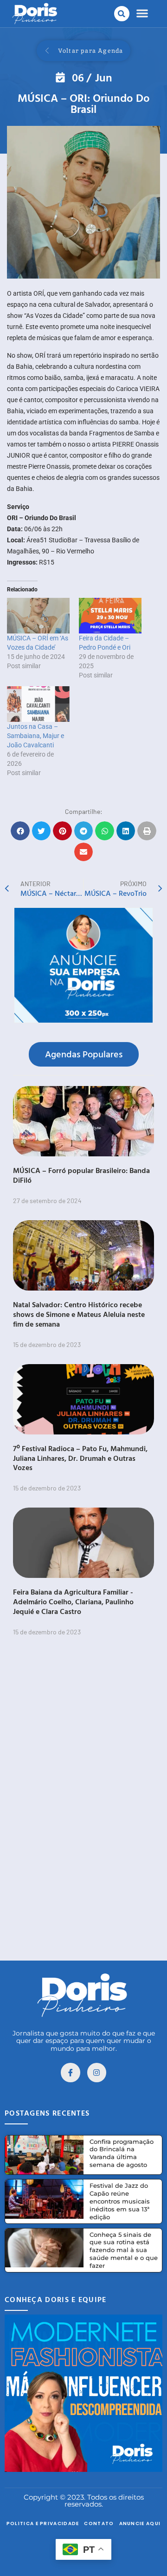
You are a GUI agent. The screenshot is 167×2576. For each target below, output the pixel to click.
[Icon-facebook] (71, 2073)
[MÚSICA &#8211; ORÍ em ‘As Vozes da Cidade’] (38, 616)
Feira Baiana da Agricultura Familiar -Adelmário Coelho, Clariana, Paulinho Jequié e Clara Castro (73, 1601)
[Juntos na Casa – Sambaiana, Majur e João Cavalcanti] (38, 704)
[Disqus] (83, 1809)
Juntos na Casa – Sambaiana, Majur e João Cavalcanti (35, 736)
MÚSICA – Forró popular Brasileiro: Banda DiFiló (81, 1175)
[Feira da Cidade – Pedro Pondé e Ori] (110, 616)
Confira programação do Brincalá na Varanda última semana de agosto (122, 2153)
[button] (122, 14)
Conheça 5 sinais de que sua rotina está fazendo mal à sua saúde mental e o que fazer (124, 2250)
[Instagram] (97, 2073)
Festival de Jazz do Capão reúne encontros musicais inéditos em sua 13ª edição (120, 2201)
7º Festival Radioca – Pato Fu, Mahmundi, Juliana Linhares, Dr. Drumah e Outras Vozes (80, 1458)
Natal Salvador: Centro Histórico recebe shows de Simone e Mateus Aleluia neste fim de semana (79, 1314)
